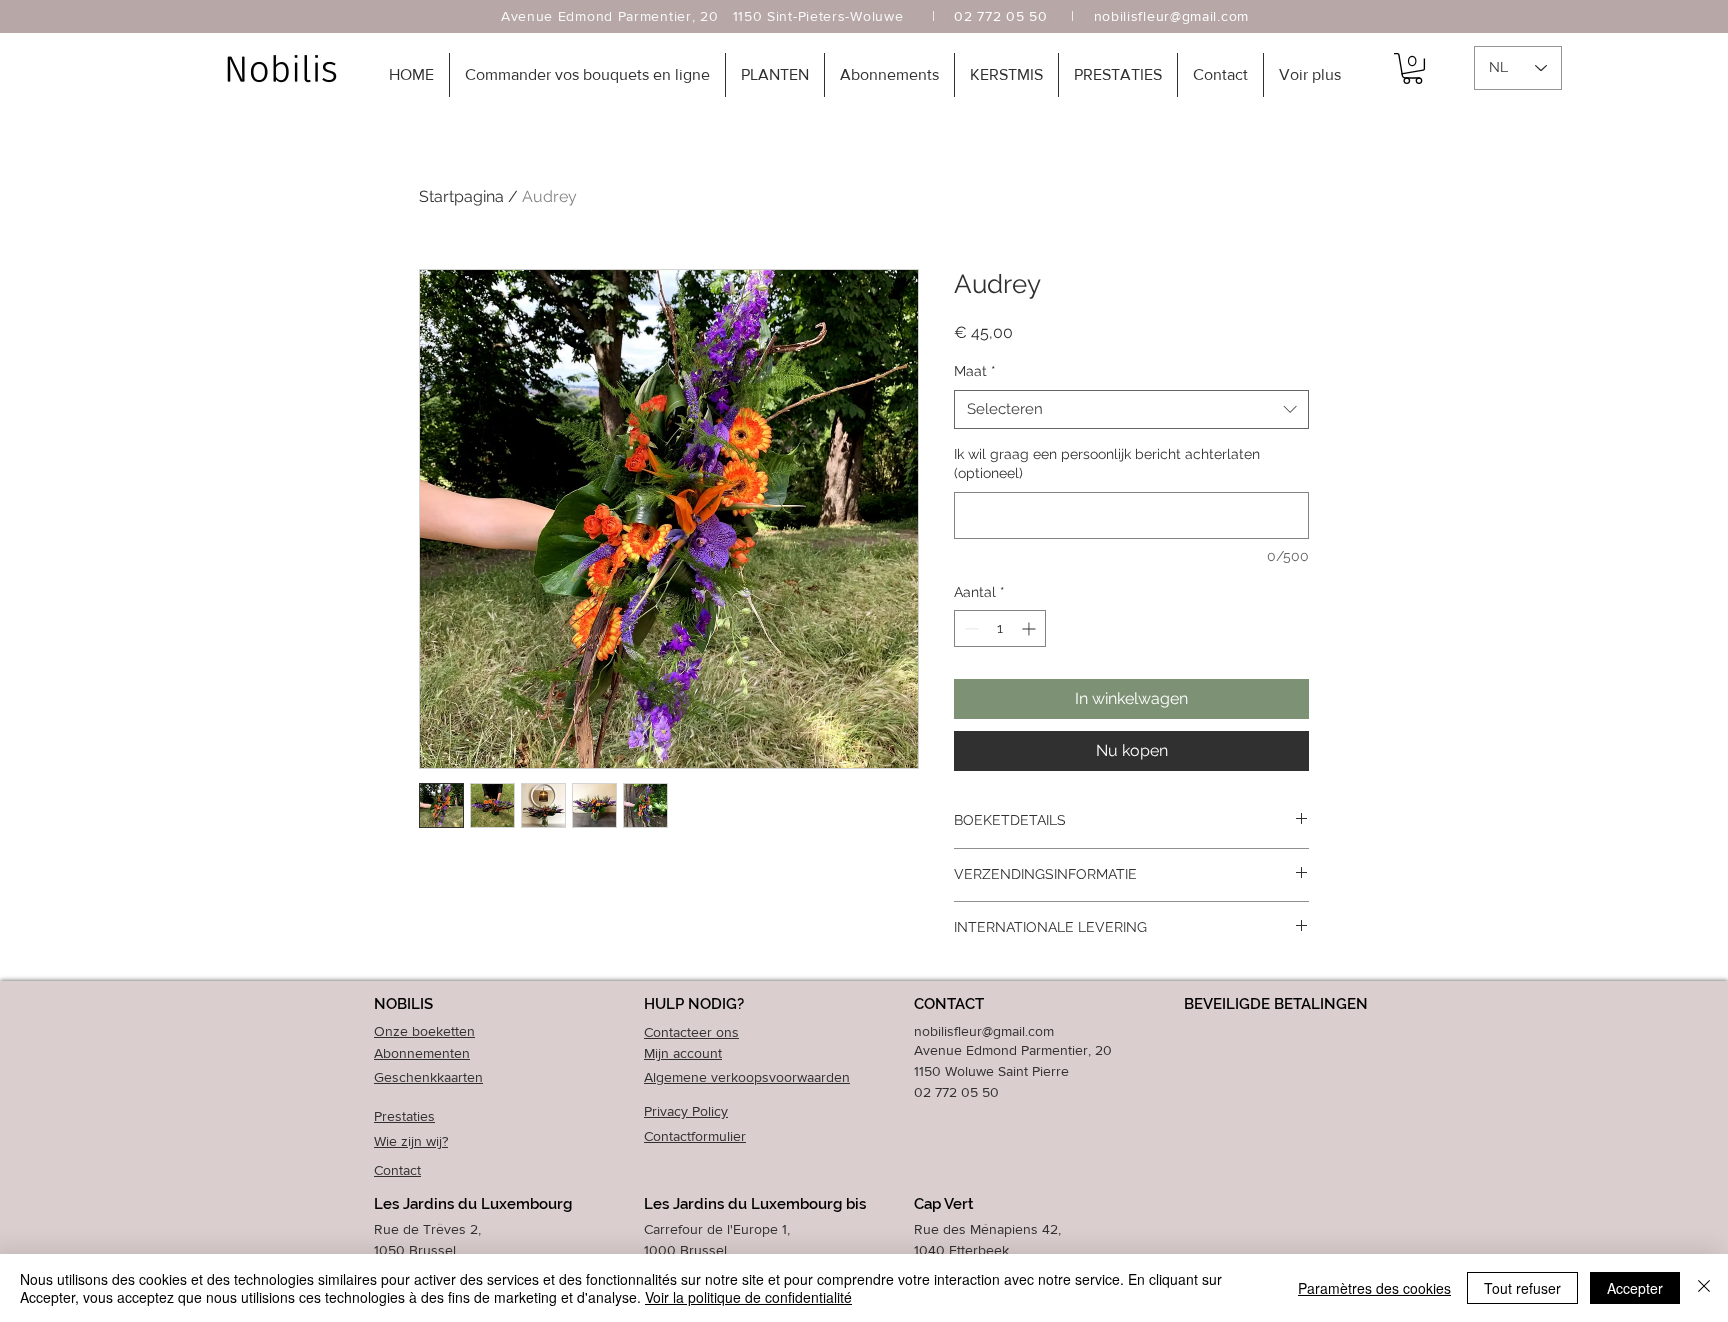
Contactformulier (695, 1136)
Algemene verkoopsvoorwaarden (747, 1077)
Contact (397, 1170)
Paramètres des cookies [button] (1374, 1288)
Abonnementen (422, 1053)
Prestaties (404, 1116)
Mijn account (683, 1053)
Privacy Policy (686, 1111)
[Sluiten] (1704, 1288)
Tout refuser (1522, 1288)
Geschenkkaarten (428, 1077)
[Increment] (1030, 628)
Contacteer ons (691, 1032)
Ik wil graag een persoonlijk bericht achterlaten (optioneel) (1107, 464)
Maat (975, 371)
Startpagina (461, 196)
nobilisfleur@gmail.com (1171, 16)
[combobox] (1131, 409)
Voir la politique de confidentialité (748, 1297)
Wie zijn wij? (411, 1141)
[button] (587, 75)
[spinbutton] (1000, 628)
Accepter (1635, 1288)
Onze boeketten (424, 1031)
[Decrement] (969, 628)
